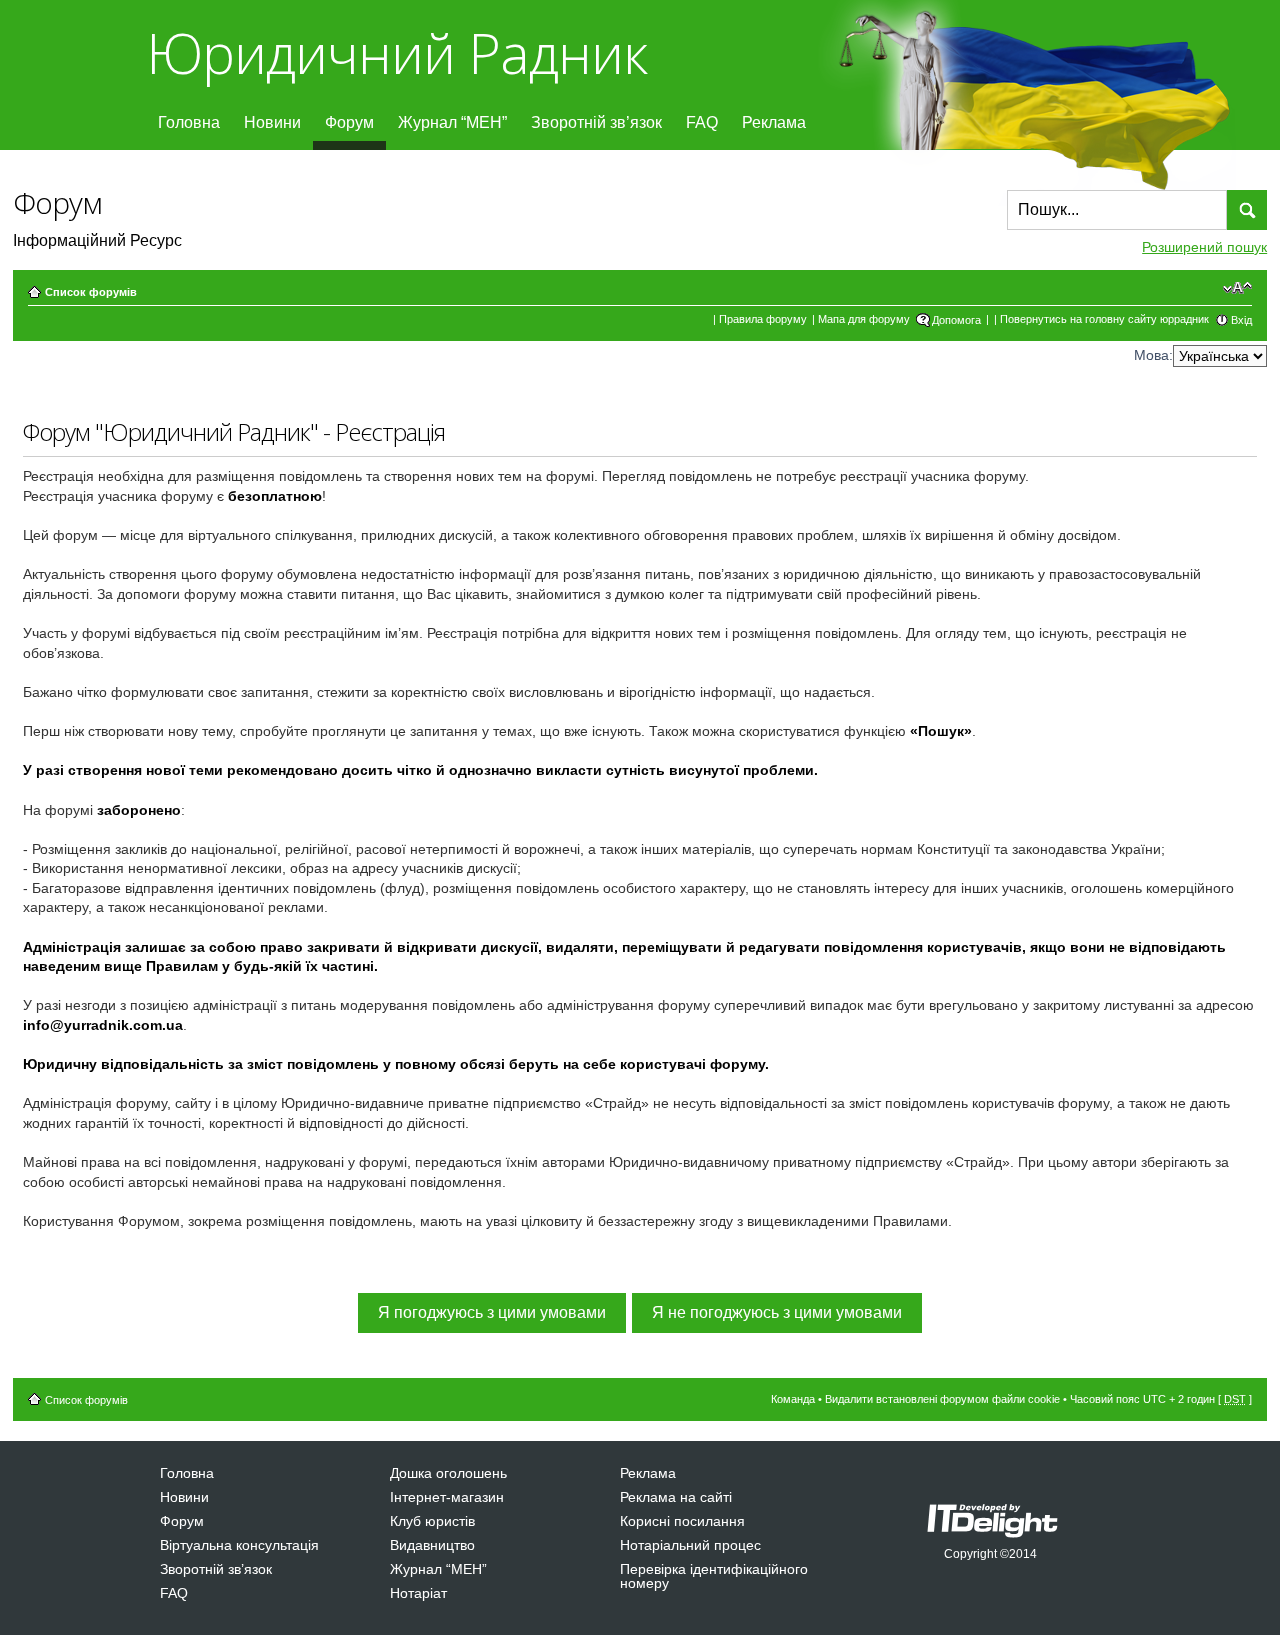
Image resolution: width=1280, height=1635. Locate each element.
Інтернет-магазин (447, 1497)
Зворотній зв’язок (596, 122)
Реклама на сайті (676, 1497)
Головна (189, 122)
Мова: (1153, 355)
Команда (793, 1399)
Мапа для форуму (864, 319)
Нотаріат (418, 1593)
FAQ (702, 122)
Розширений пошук (1204, 247)
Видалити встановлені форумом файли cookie (942, 1399)
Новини (272, 122)
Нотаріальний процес (690, 1545)
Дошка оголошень (448, 1473)
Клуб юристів (432, 1521)
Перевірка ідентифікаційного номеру (714, 1576)
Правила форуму (763, 319)
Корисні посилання (682, 1521)
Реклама (774, 122)
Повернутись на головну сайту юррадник (1104, 319)
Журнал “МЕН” (452, 122)
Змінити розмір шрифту (1237, 288)
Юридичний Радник (396, 52)
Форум (349, 122)
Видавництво (432, 1545)
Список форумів (91, 292)
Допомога (956, 320)
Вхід (1241, 320)
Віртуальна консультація (239, 1545)
